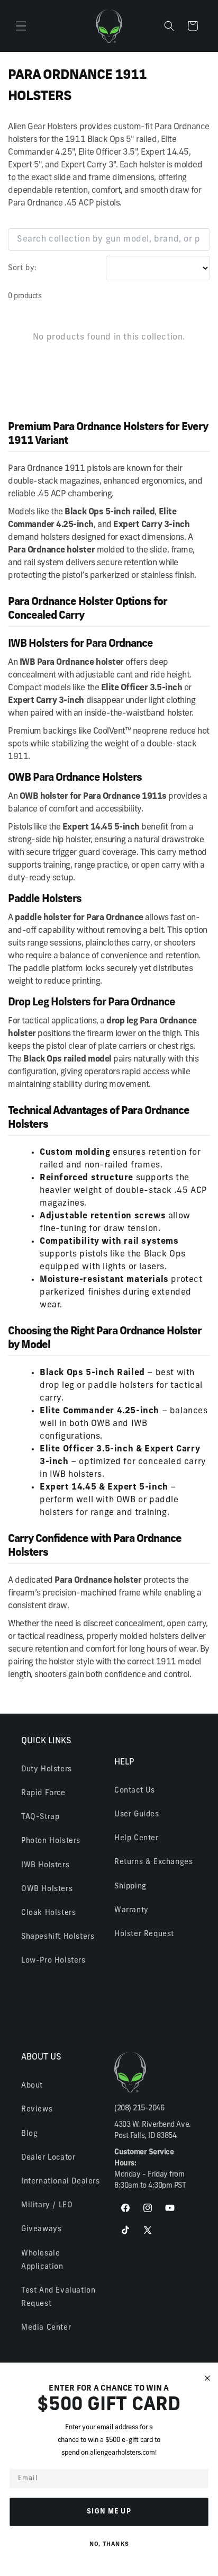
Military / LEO (47, 2205)
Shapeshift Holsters (58, 1937)
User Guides (137, 1815)
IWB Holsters (45, 1865)
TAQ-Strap (40, 1817)
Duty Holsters (47, 1770)
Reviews (37, 2110)
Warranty (131, 1910)
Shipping (130, 1887)
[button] (21, 26)
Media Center (46, 2328)
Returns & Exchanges (153, 1862)
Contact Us (135, 1791)
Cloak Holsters (48, 1913)
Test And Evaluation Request (58, 2297)
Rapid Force (43, 1793)
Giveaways (41, 2229)
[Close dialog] (207, 2378)
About (32, 2086)
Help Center (137, 1838)
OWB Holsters (47, 1889)
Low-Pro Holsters (53, 1961)
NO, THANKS (109, 2544)
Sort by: (22, 268)
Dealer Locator (48, 2158)
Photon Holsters (51, 1841)
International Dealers (61, 2182)
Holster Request (144, 1934)
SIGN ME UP (109, 2512)
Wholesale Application (42, 2260)
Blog (29, 2134)
